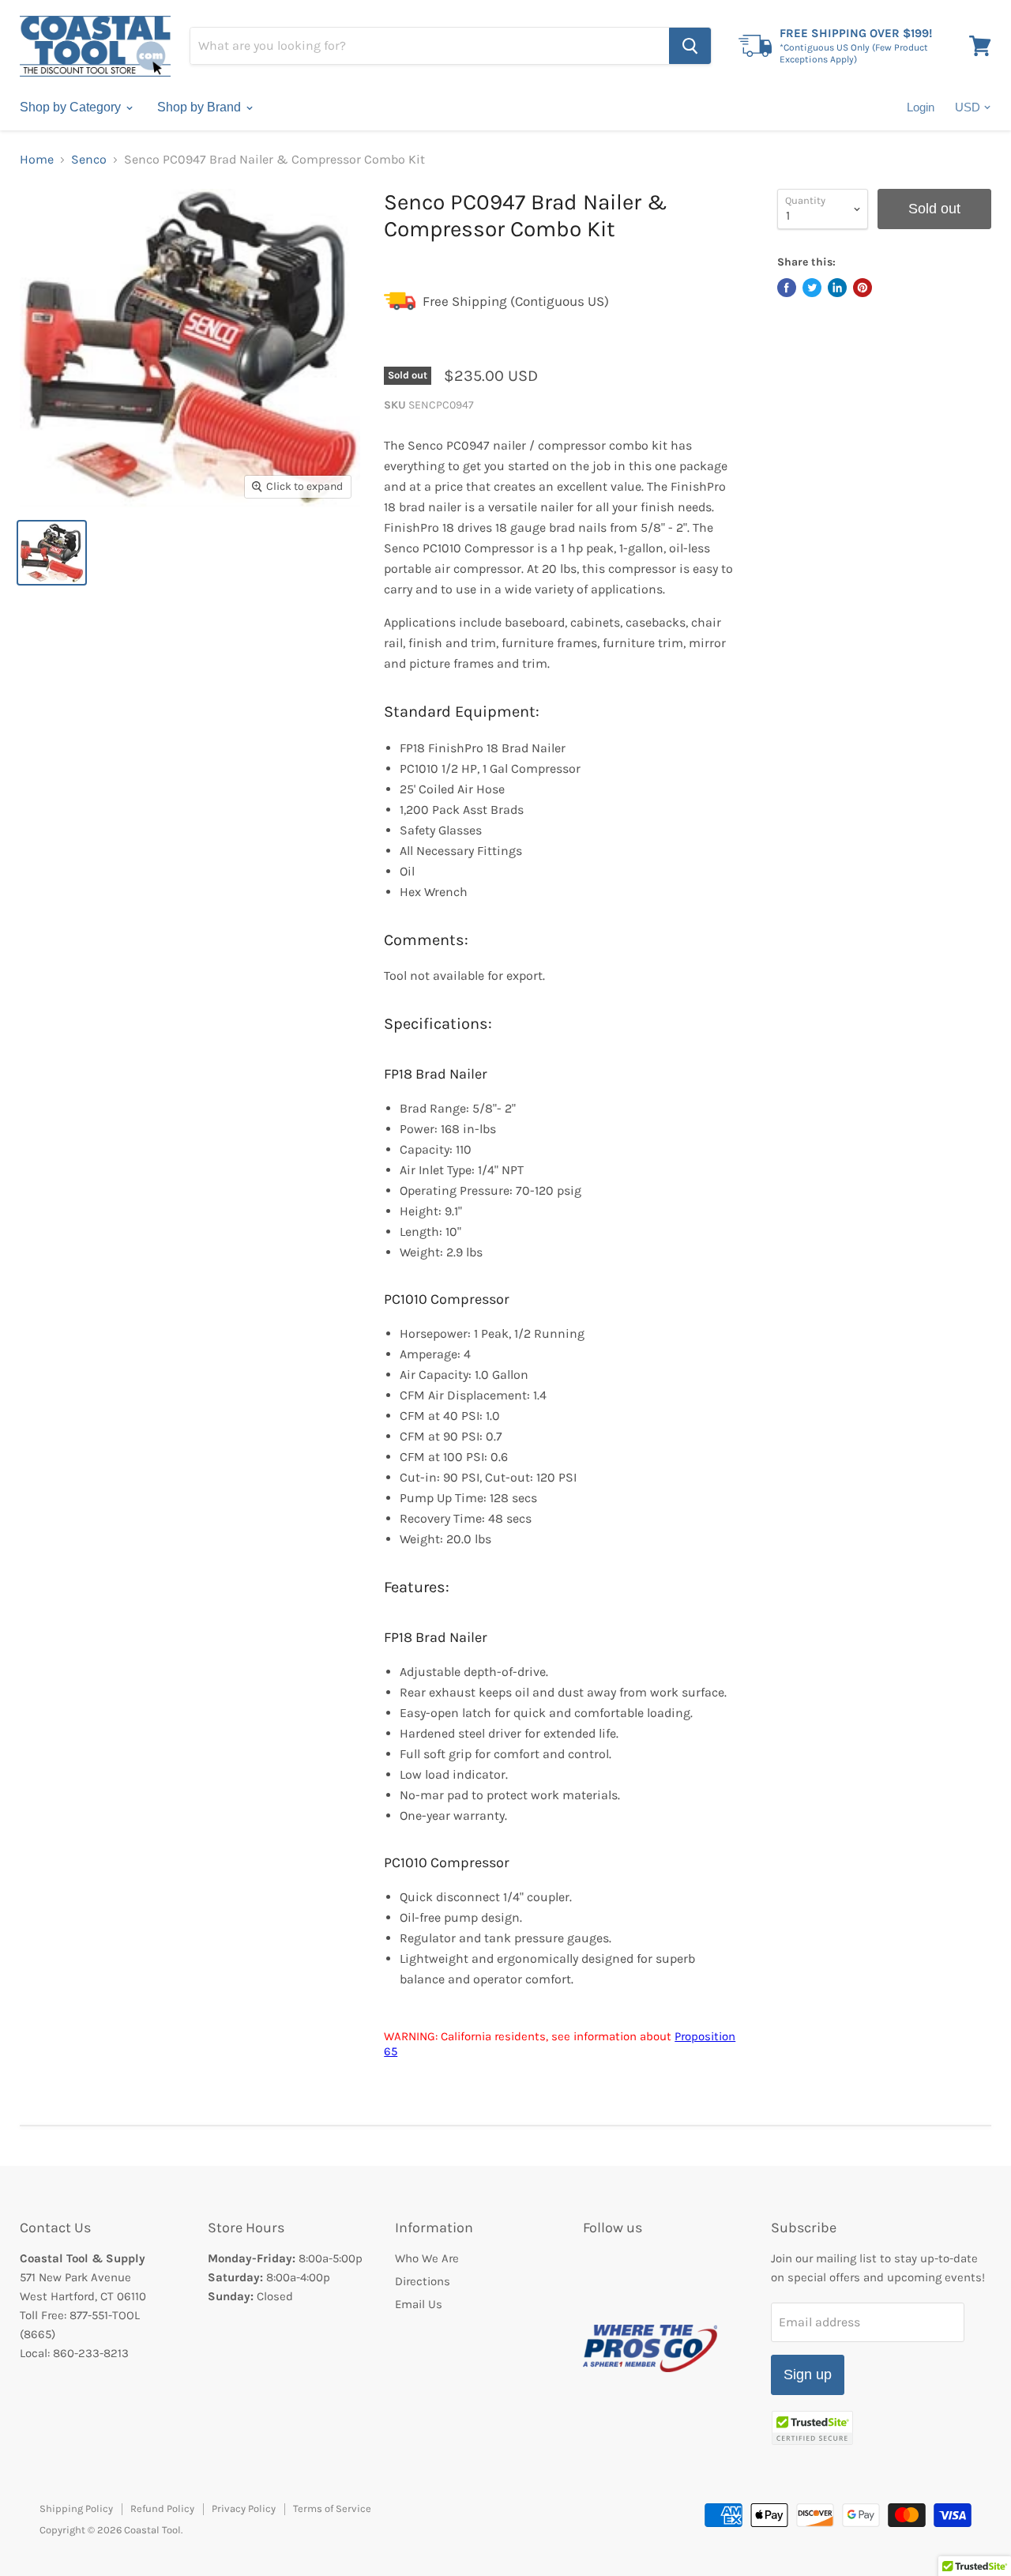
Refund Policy (162, 2508)
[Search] (690, 46)
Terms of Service (332, 2508)
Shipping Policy (76, 2508)
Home (37, 160)
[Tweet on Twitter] (812, 288)
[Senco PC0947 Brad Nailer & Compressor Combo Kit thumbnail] (52, 553)
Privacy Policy (244, 2508)
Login (921, 107)
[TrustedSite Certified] (812, 2428)
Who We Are (427, 2258)
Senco (89, 160)
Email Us (419, 2304)
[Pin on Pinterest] (863, 288)
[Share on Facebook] (787, 288)
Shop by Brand (201, 107)
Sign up (808, 2375)
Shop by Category (72, 107)
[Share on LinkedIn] (837, 288)
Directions (423, 2281)
